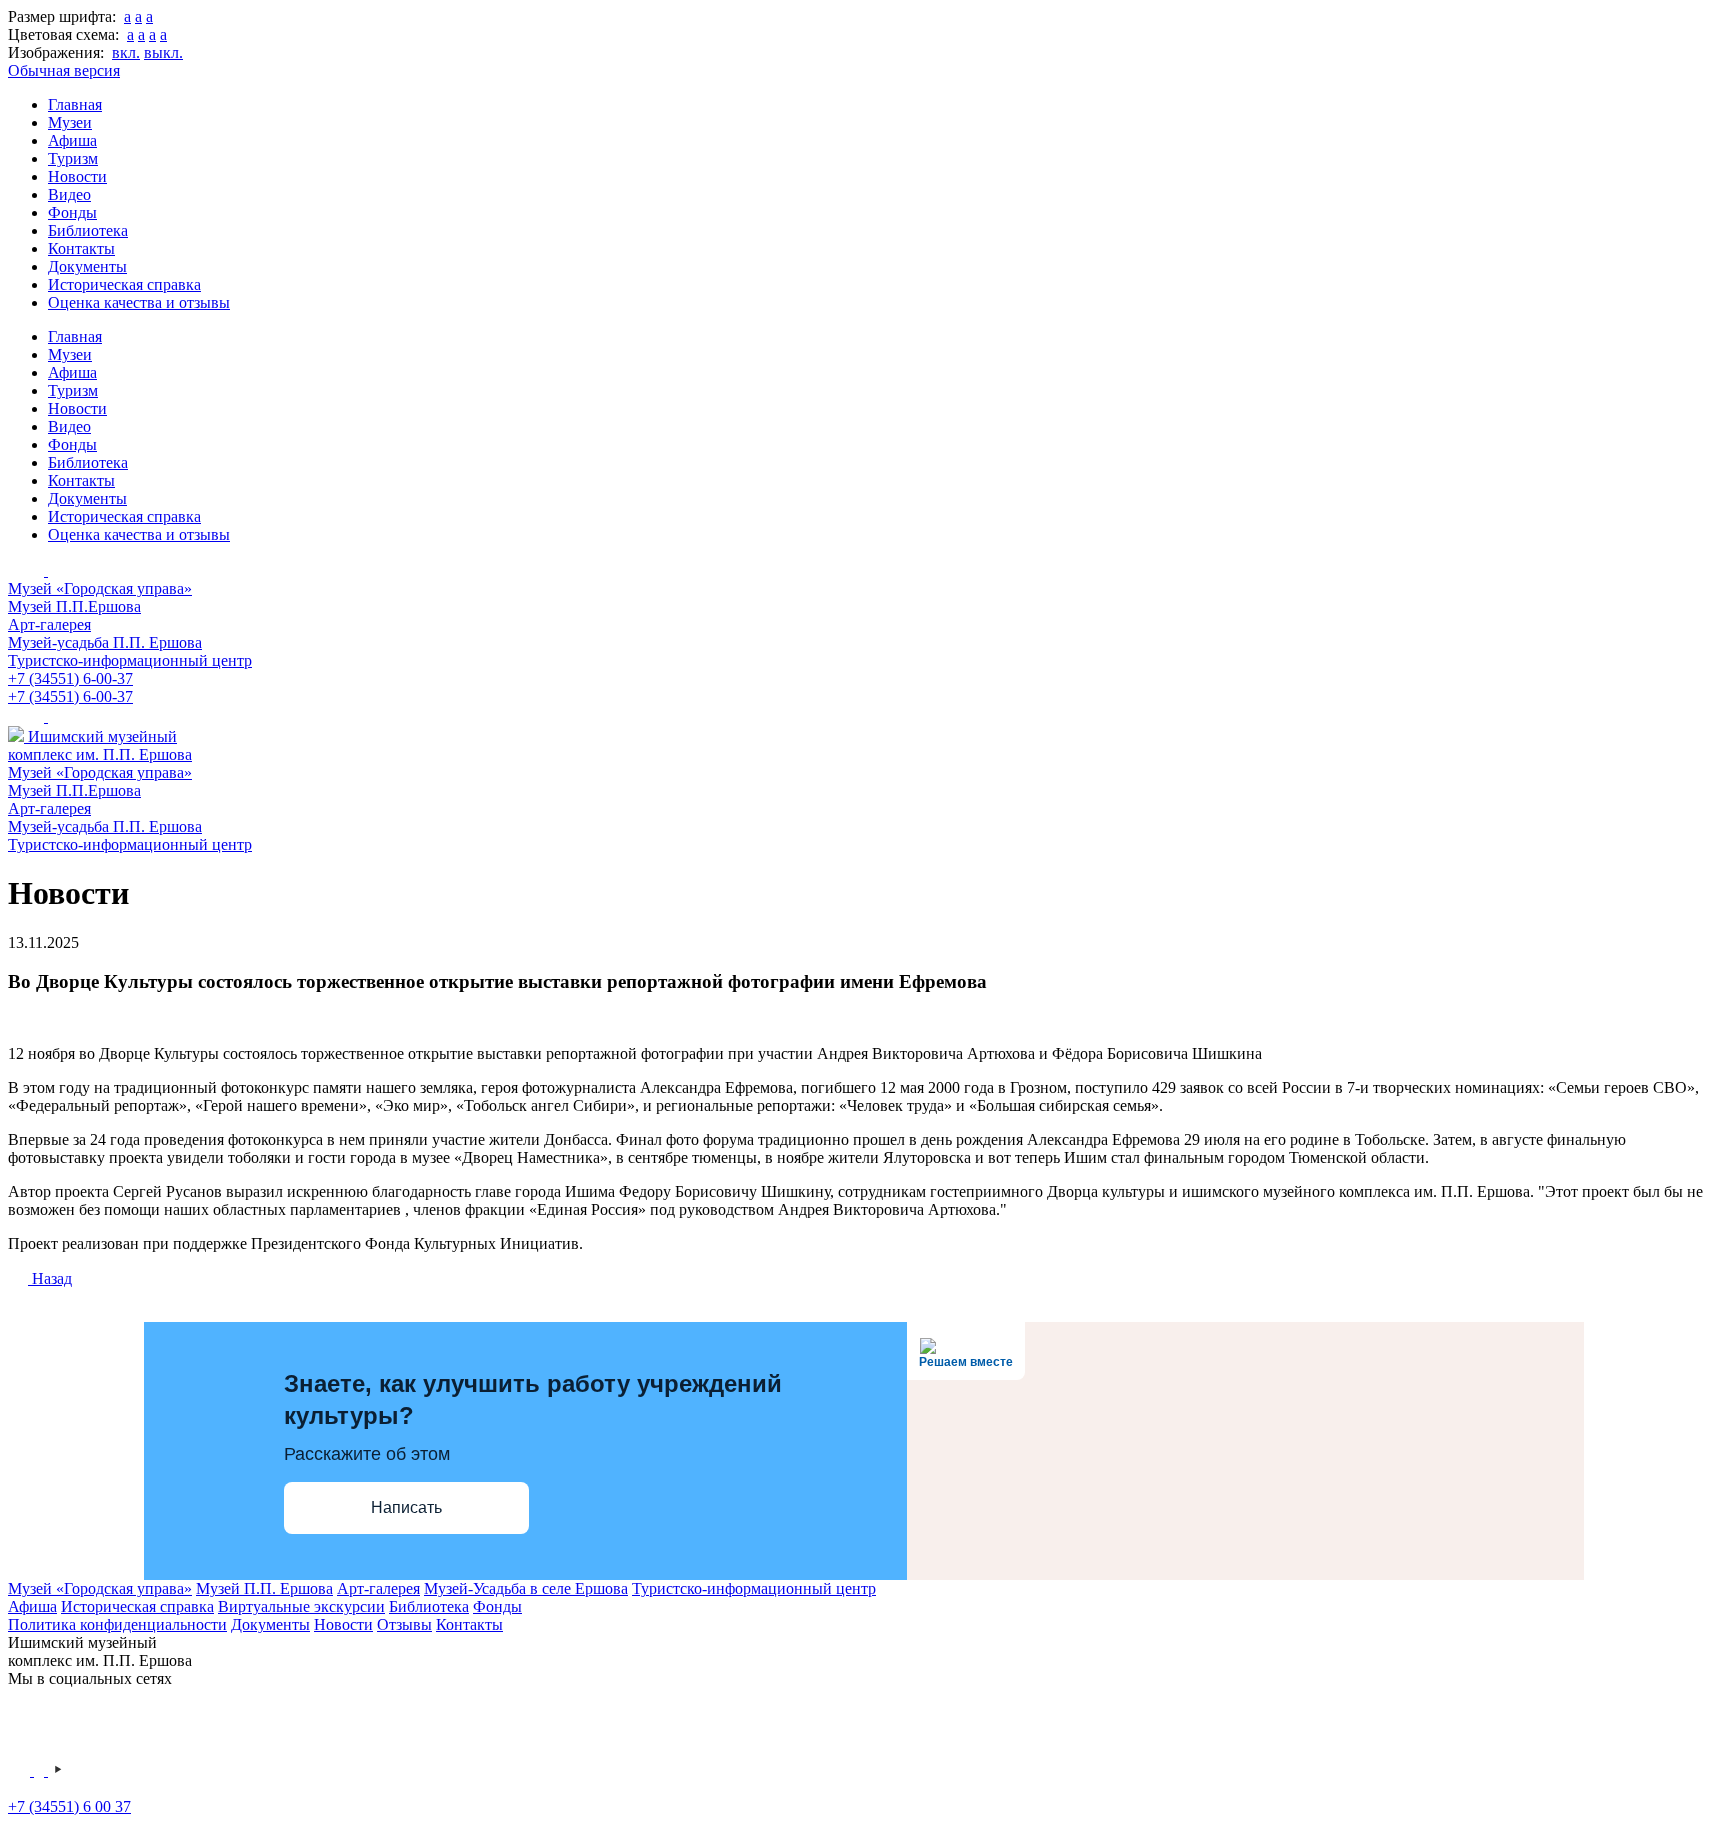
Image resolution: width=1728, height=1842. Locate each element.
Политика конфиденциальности (117, 1624)
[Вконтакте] (21, 1770)
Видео (69, 194)
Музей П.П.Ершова (74, 606)
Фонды (72, 212)
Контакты (81, 248)
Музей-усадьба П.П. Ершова (105, 642)
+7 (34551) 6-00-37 (70, 678)
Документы (87, 266)
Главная (75, 104)
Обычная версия (64, 70)
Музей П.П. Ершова (264, 1588)
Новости (77, 176)
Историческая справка (124, 284)
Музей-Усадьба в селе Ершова (526, 1588)
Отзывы (404, 1624)
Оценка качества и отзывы (139, 302)
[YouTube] (58, 1770)
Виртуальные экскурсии (301, 1606)
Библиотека (88, 230)
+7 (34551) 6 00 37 (69, 1806)
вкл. (126, 52)
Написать (406, 1507)
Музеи (70, 122)
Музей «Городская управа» (100, 588)
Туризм (73, 158)
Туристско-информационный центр (130, 660)
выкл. (163, 52)
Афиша (72, 140)
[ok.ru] (41, 1770)
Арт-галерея (49, 624)
